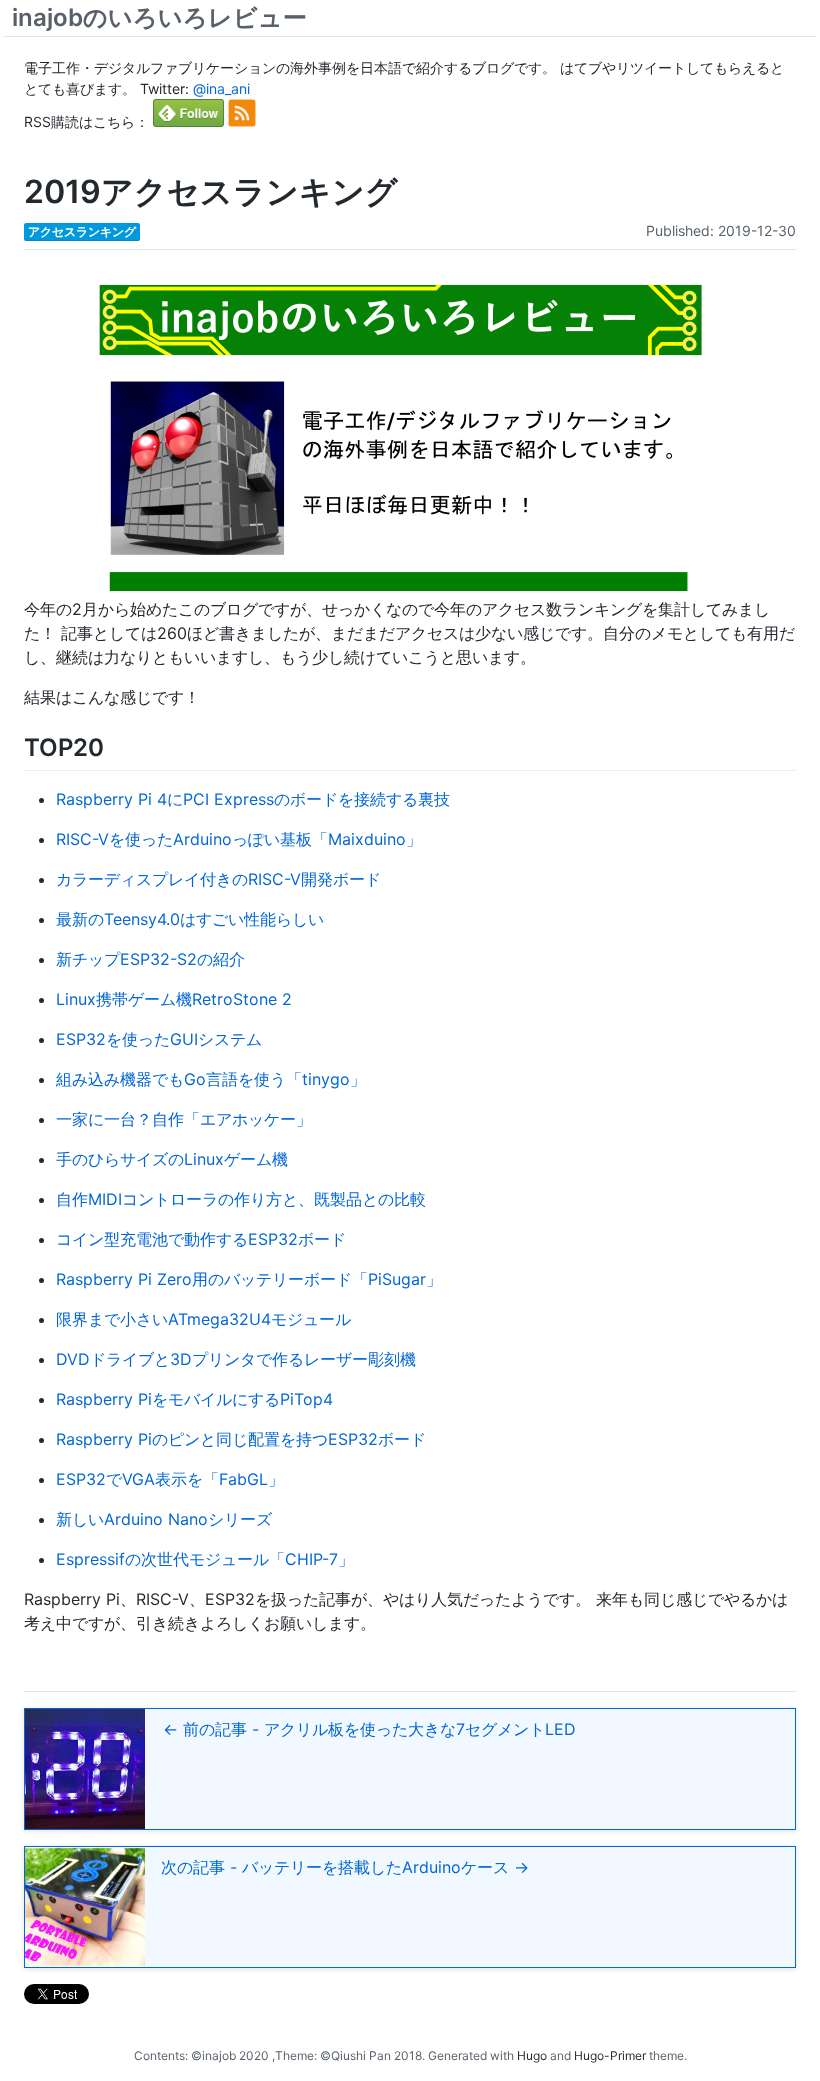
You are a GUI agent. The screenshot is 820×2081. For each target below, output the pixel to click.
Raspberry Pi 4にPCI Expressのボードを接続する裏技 (253, 799)
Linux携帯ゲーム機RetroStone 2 (174, 999)
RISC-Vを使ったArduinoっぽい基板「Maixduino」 (239, 839)
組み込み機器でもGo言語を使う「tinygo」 (211, 1079)
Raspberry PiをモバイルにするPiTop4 (194, 1399)
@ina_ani (221, 88)
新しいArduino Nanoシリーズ (164, 1519)
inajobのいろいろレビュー (159, 17)
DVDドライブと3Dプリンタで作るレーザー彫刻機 (236, 1359)
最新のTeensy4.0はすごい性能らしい (190, 919)
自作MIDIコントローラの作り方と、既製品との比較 (241, 1199)
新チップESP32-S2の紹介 (150, 959)
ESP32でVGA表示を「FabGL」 (170, 1479)
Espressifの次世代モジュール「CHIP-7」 (205, 1559)
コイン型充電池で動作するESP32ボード (201, 1239)
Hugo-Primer (610, 2055)
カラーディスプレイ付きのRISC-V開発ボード (218, 879)
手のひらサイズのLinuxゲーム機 (172, 1159)
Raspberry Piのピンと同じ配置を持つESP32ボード (241, 1439)
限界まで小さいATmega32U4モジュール (203, 1319)
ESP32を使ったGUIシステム (159, 1039)
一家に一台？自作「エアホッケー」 (184, 1119)
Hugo (532, 2055)
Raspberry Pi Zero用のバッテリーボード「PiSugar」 (249, 1279)
